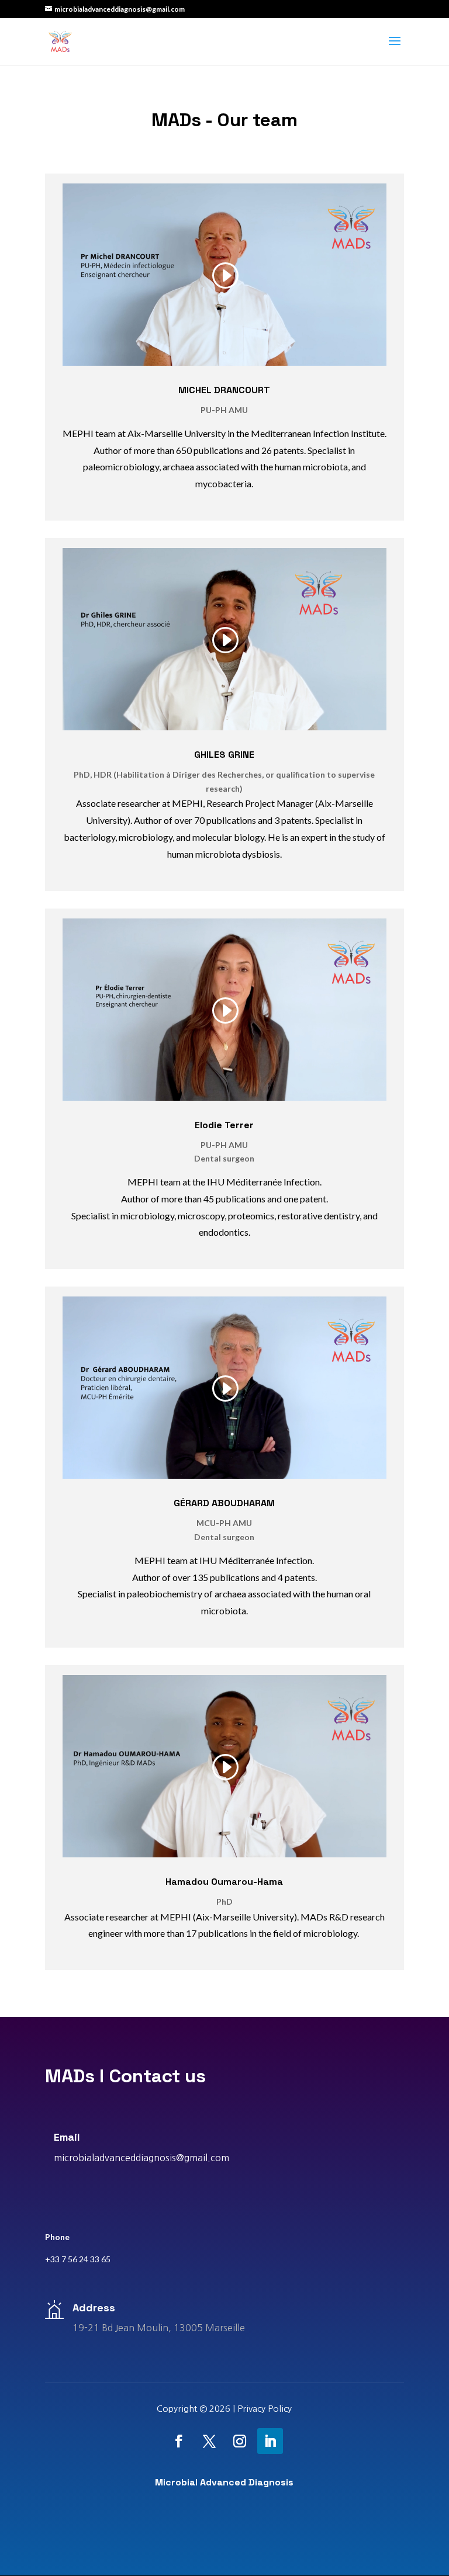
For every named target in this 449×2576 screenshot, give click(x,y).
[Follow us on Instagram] (240, 2441)
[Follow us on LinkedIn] (270, 2441)
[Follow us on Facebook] (179, 2441)
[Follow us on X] (209, 2441)
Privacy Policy (265, 2409)
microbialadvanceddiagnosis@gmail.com (141, 2158)
